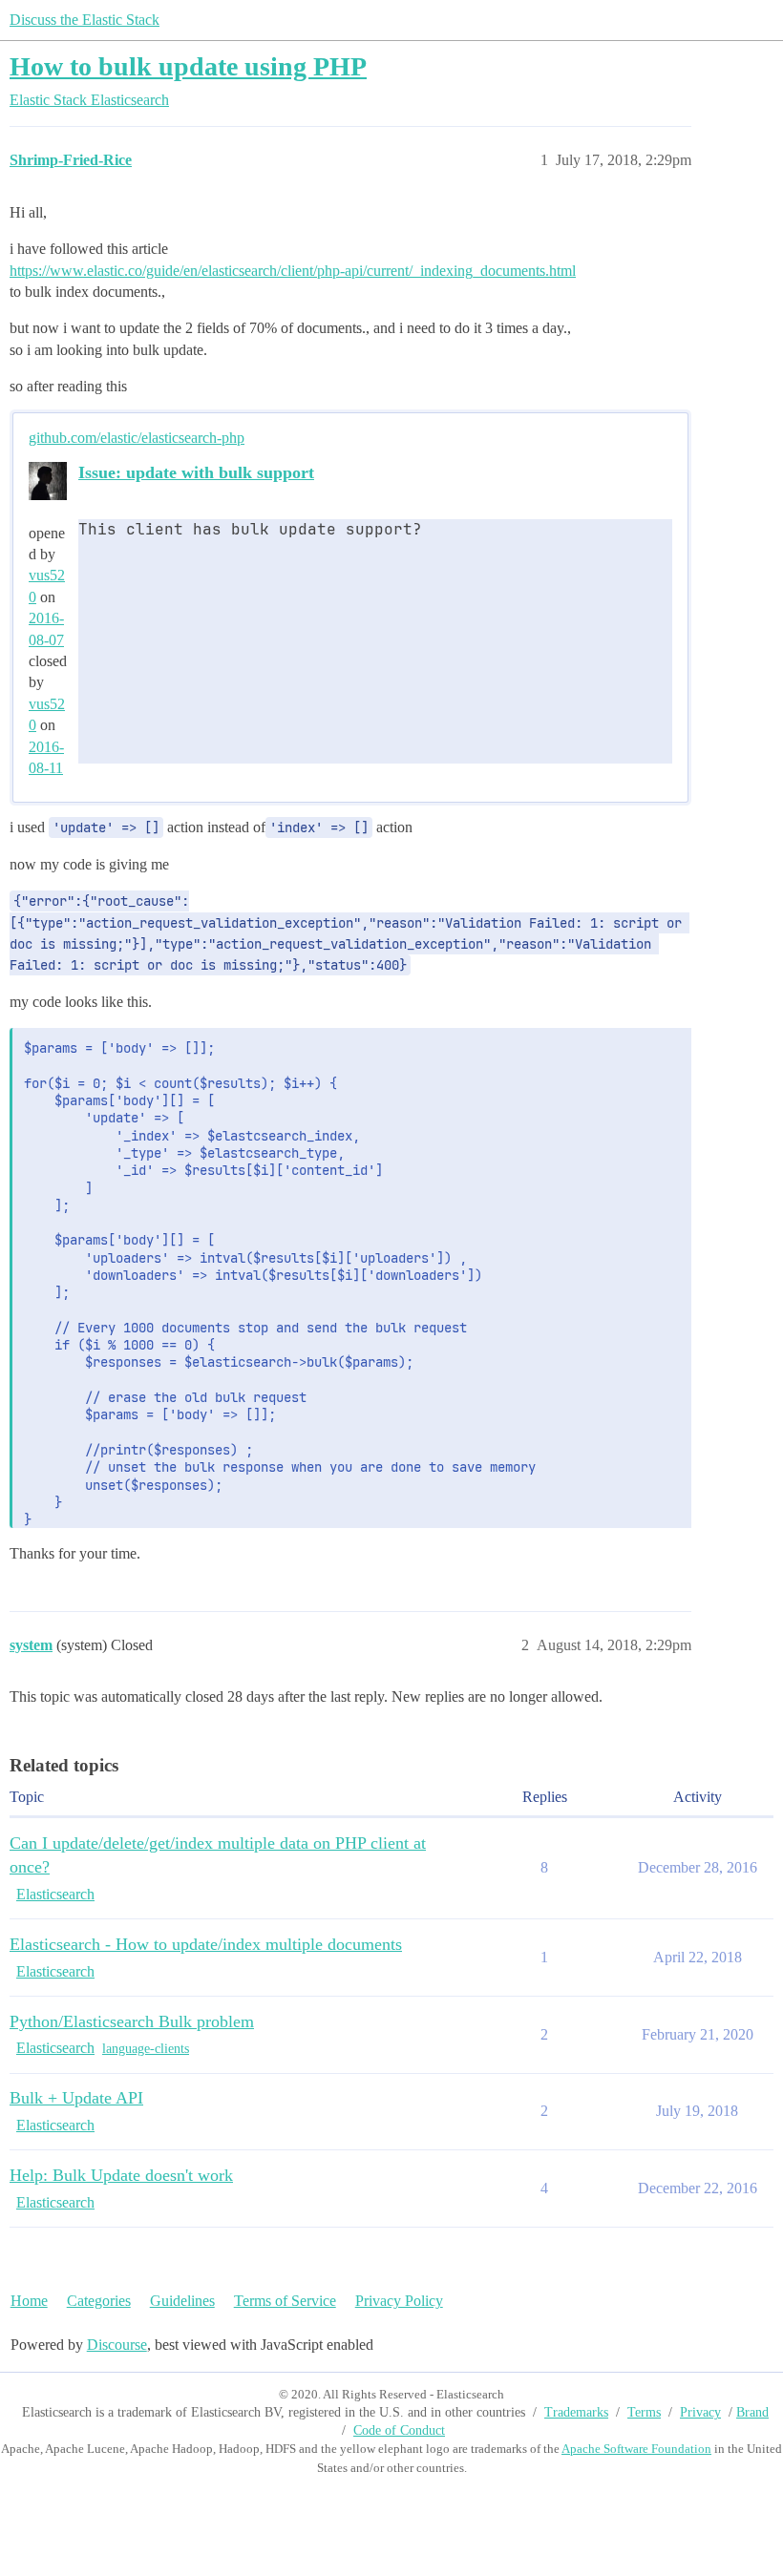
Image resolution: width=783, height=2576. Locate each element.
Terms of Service (285, 2301)
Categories (99, 2301)
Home (29, 2301)
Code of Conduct (399, 2430)
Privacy (700, 2412)
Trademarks (576, 2412)
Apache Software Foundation (636, 2449)
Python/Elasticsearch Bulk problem (132, 2021)
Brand (752, 2412)
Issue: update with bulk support (196, 472)
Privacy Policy (399, 2301)
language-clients (146, 2049)
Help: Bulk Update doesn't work (121, 2175)
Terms (644, 2412)
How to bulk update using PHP (188, 66)
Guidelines (182, 2301)
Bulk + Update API (76, 2098)
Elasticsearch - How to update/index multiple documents (206, 1944)
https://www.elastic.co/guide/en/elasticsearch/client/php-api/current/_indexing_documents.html (293, 271)
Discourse (117, 2345)
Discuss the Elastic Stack (85, 20)
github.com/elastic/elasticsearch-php (137, 438)
